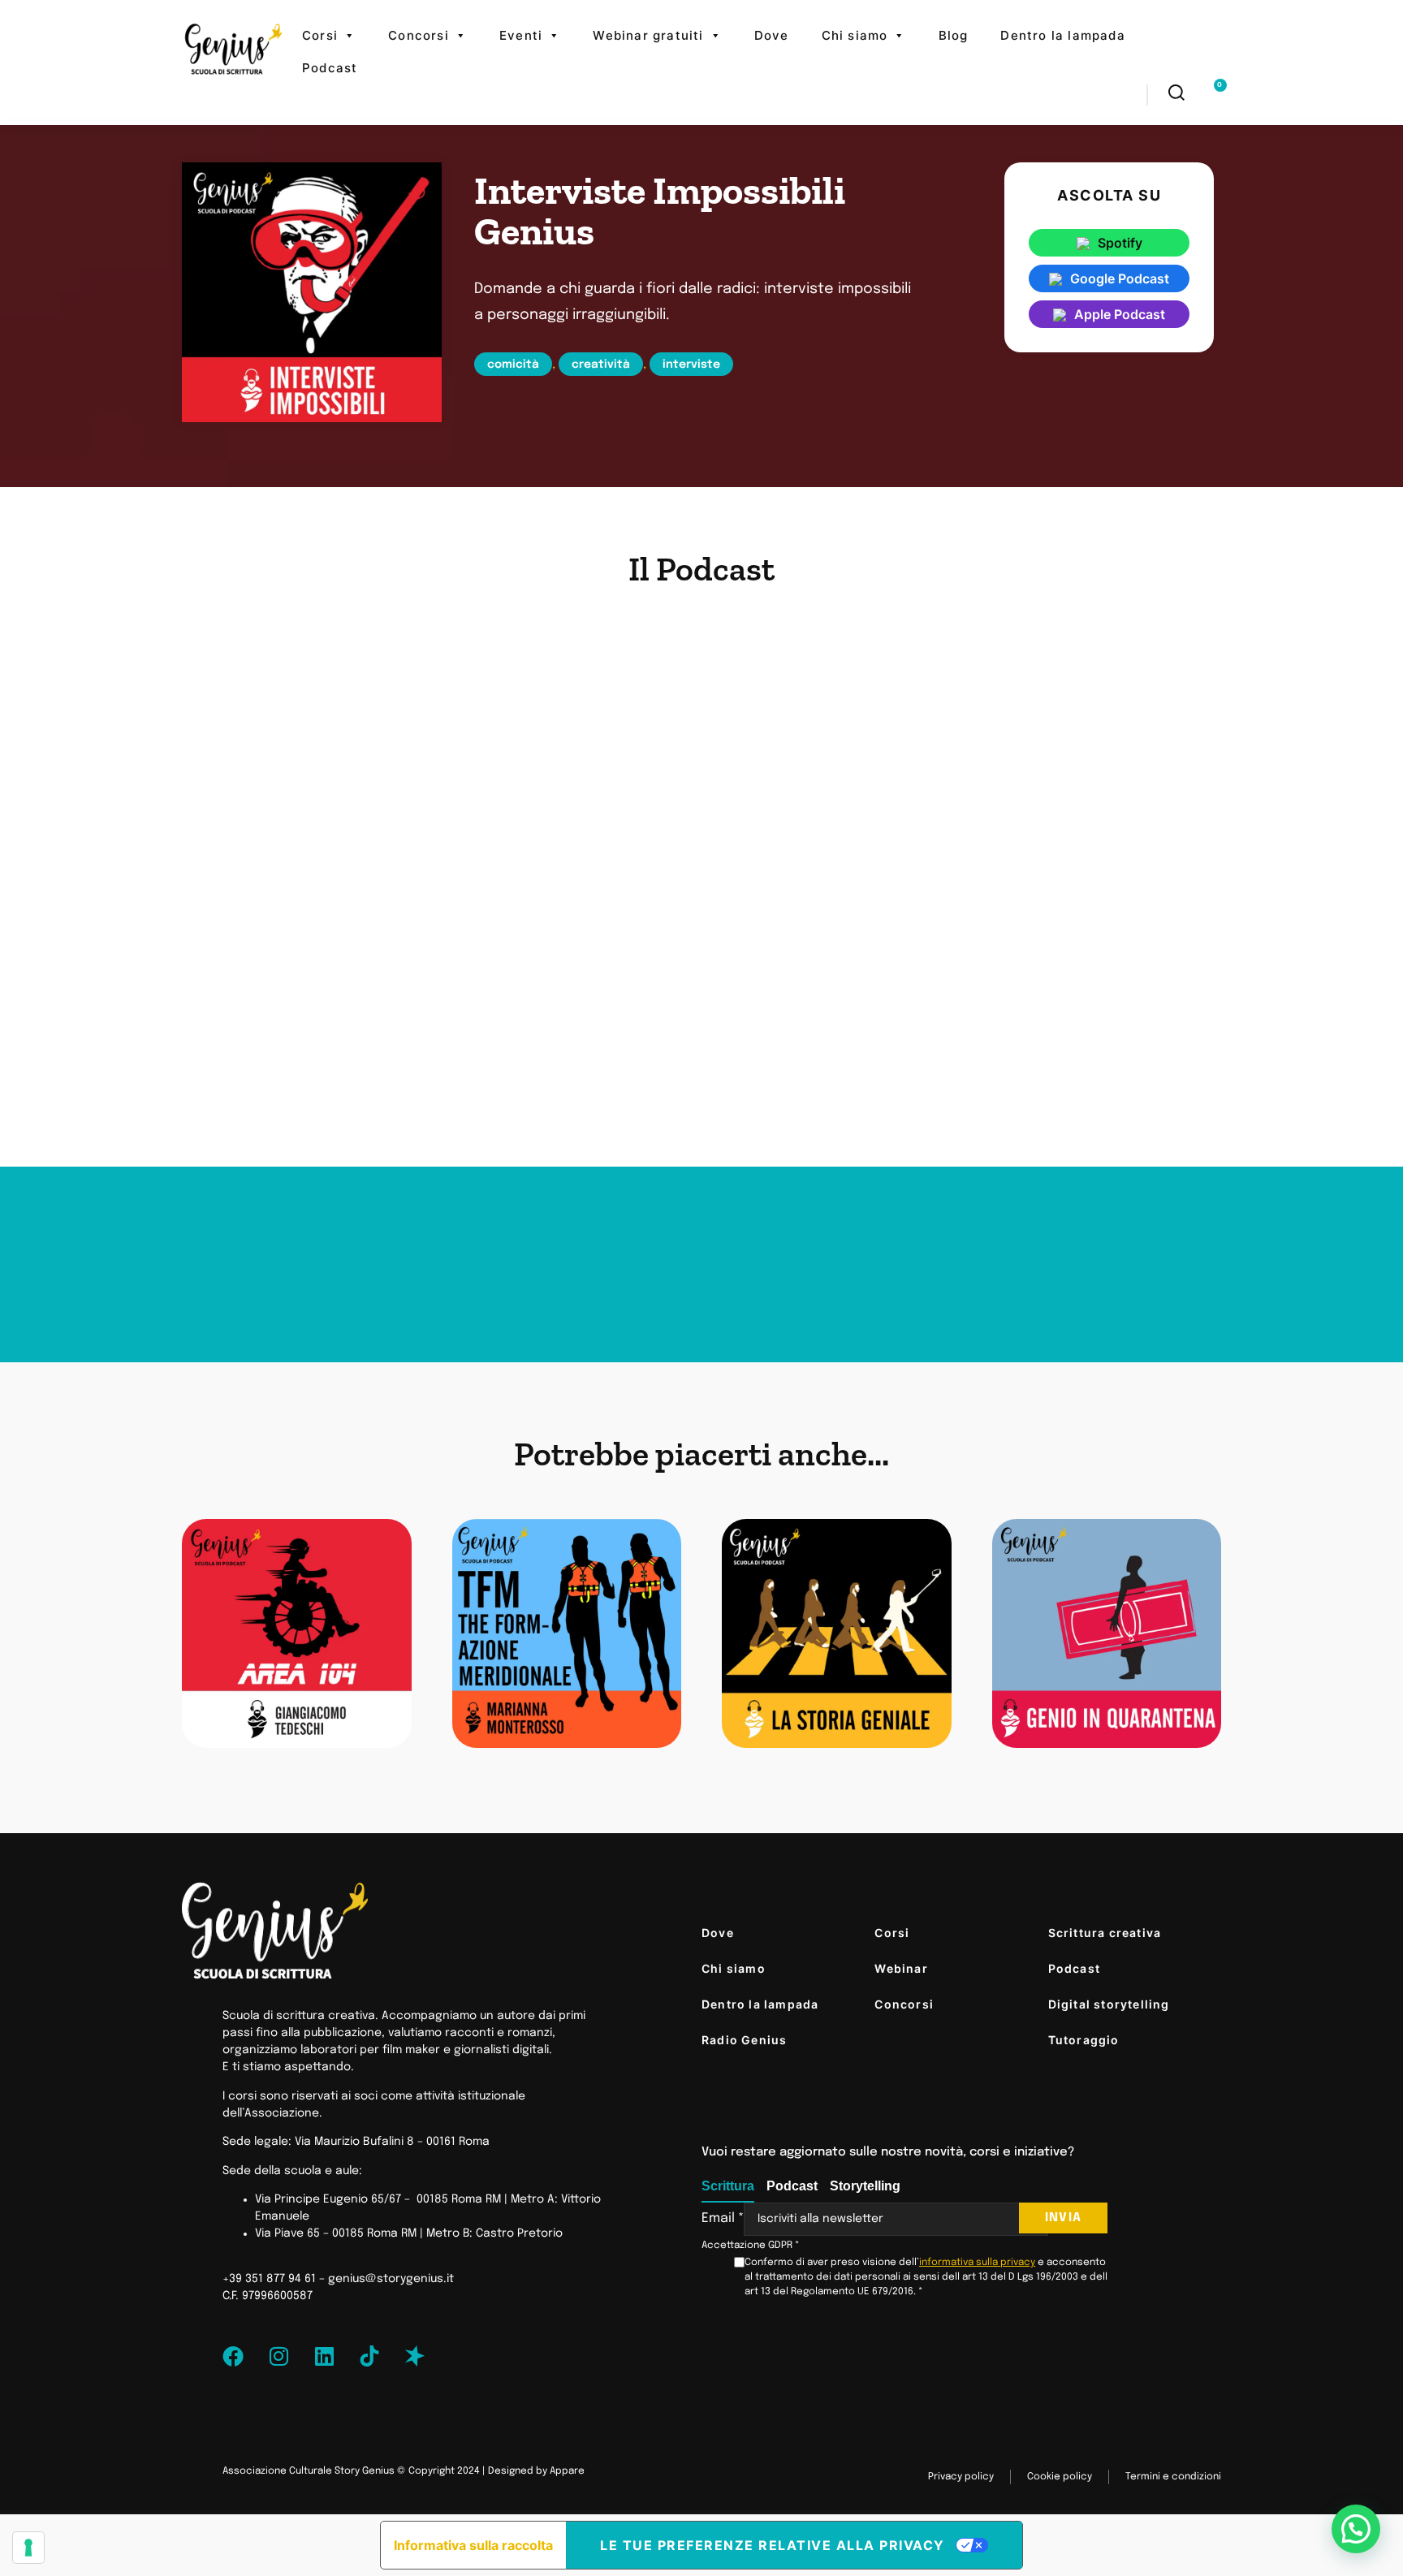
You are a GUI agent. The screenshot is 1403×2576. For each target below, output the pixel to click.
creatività (601, 365)
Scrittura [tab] (728, 2186)
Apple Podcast (1120, 314)
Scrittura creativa (1105, 1933)
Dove (772, 35)
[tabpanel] (904, 2251)
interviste (691, 365)
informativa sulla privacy (977, 2263)
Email (723, 2219)
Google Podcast (1120, 278)
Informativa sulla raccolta (473, 2545)
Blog (954, 35)
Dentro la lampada (1062, 35)
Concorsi (419, 35)
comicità (513, 365)
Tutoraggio (1084, 2040)
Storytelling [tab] (865, 2186)
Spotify (1120, 243)
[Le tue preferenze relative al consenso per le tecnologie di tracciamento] (28, 2548)
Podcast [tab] (792, 2186)
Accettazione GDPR (751, 2246)
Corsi (320, 35)
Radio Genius (744, 2040)
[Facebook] (233, 2356)
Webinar (901, 1968)
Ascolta (307, 1643)
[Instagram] (278, 2356)
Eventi (521, 35)
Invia (1063, 2218)
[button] (1356, 2529)
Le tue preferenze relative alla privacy (773, 2545)
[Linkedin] (324, 2356)
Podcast (330, 68)
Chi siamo (855, 35)
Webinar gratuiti (648, 35)
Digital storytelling (1109, 2004)
